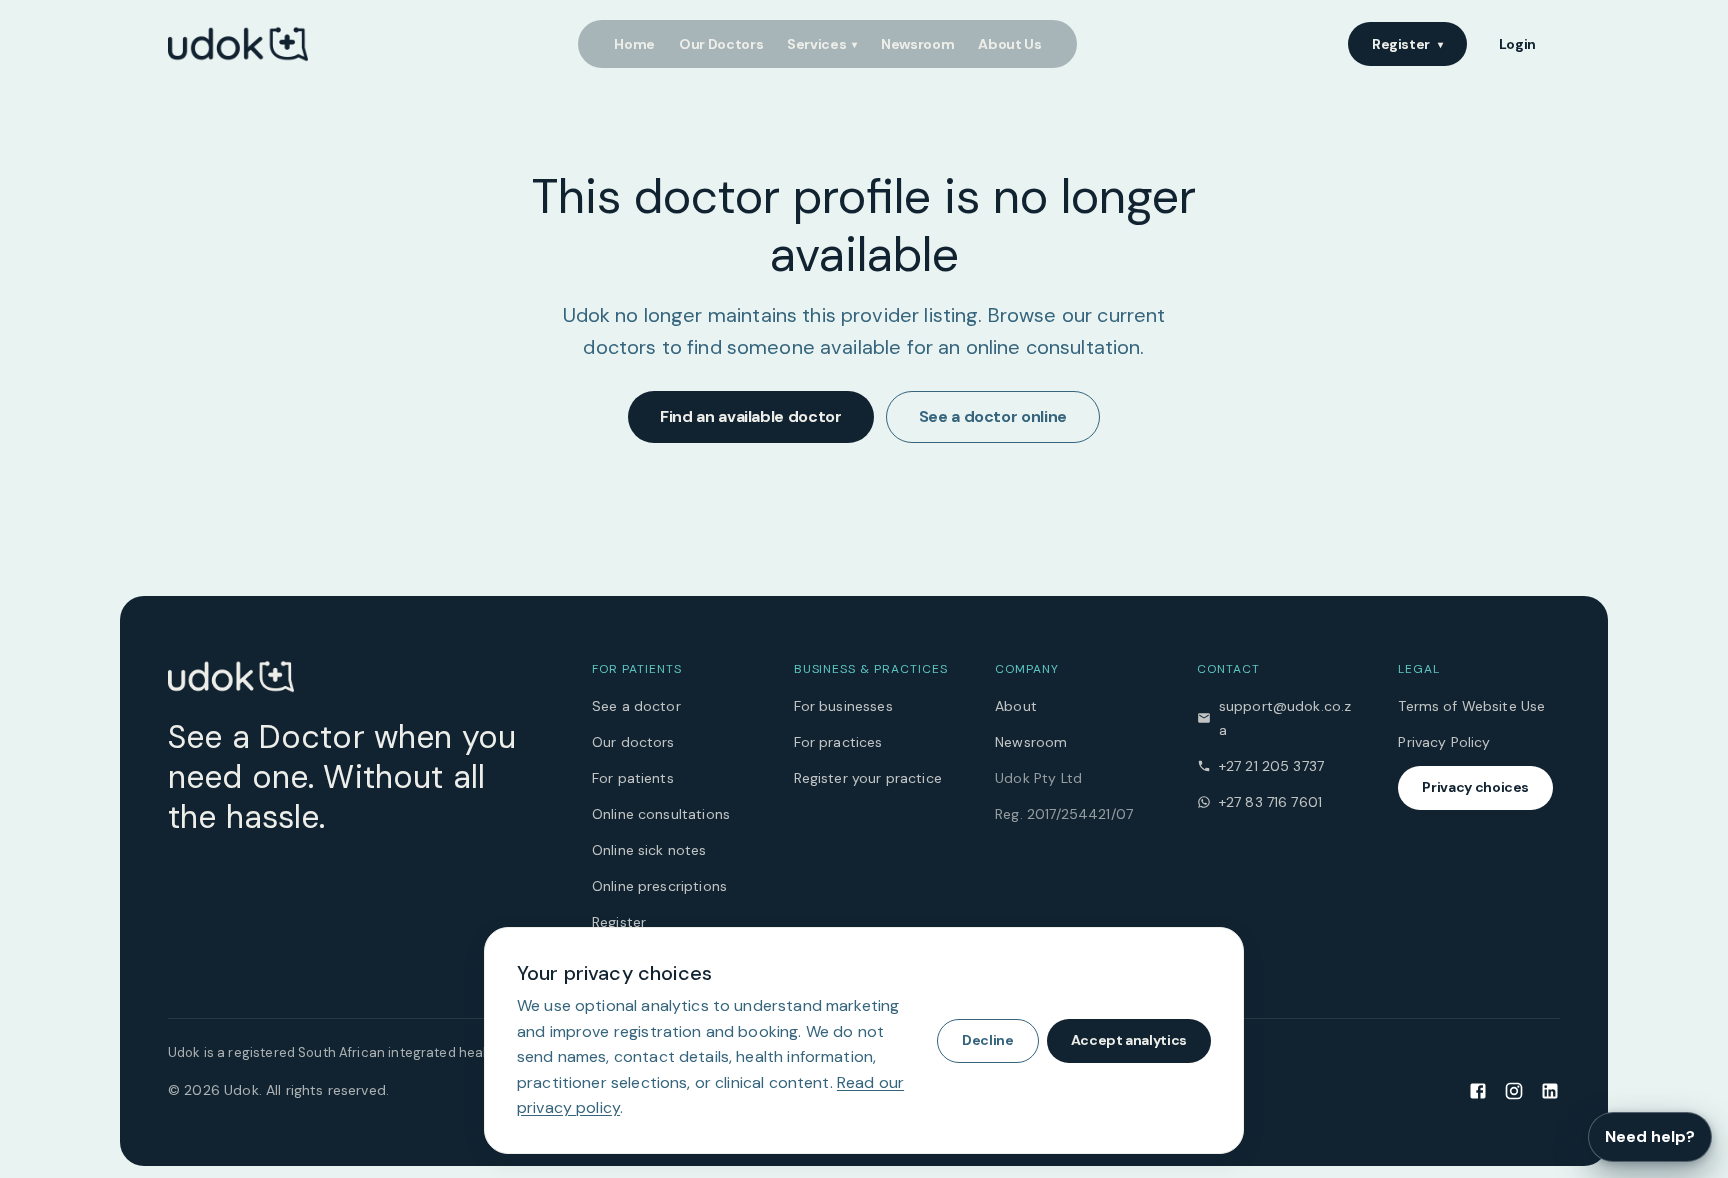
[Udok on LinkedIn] (1550, 1090)
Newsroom (917, 44)
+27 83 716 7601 (1270, 802)
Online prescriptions (659, 886)
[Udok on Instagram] (1514, 1090)
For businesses (843, 706)
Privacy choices (1475, 787)
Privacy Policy (1444, 742)
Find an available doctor (751, 416)
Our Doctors (721, 44)
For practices (838, 742)
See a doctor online (993, 416)
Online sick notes (649, 850)
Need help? (1650, 1136)
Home (634, 44)
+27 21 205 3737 (1271, 766)
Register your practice (868, 778)
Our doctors (633, 742)
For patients (633, 778)
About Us (1009, 44)
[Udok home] (238, 44)
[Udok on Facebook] (1478, 1090)
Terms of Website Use (1471, 706)
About (1016, 706)
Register (1407, 44)
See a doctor (636, 706)
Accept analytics (1129, 1040)
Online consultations (661, 814)
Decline (988, 1040)
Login (1517, 44)
